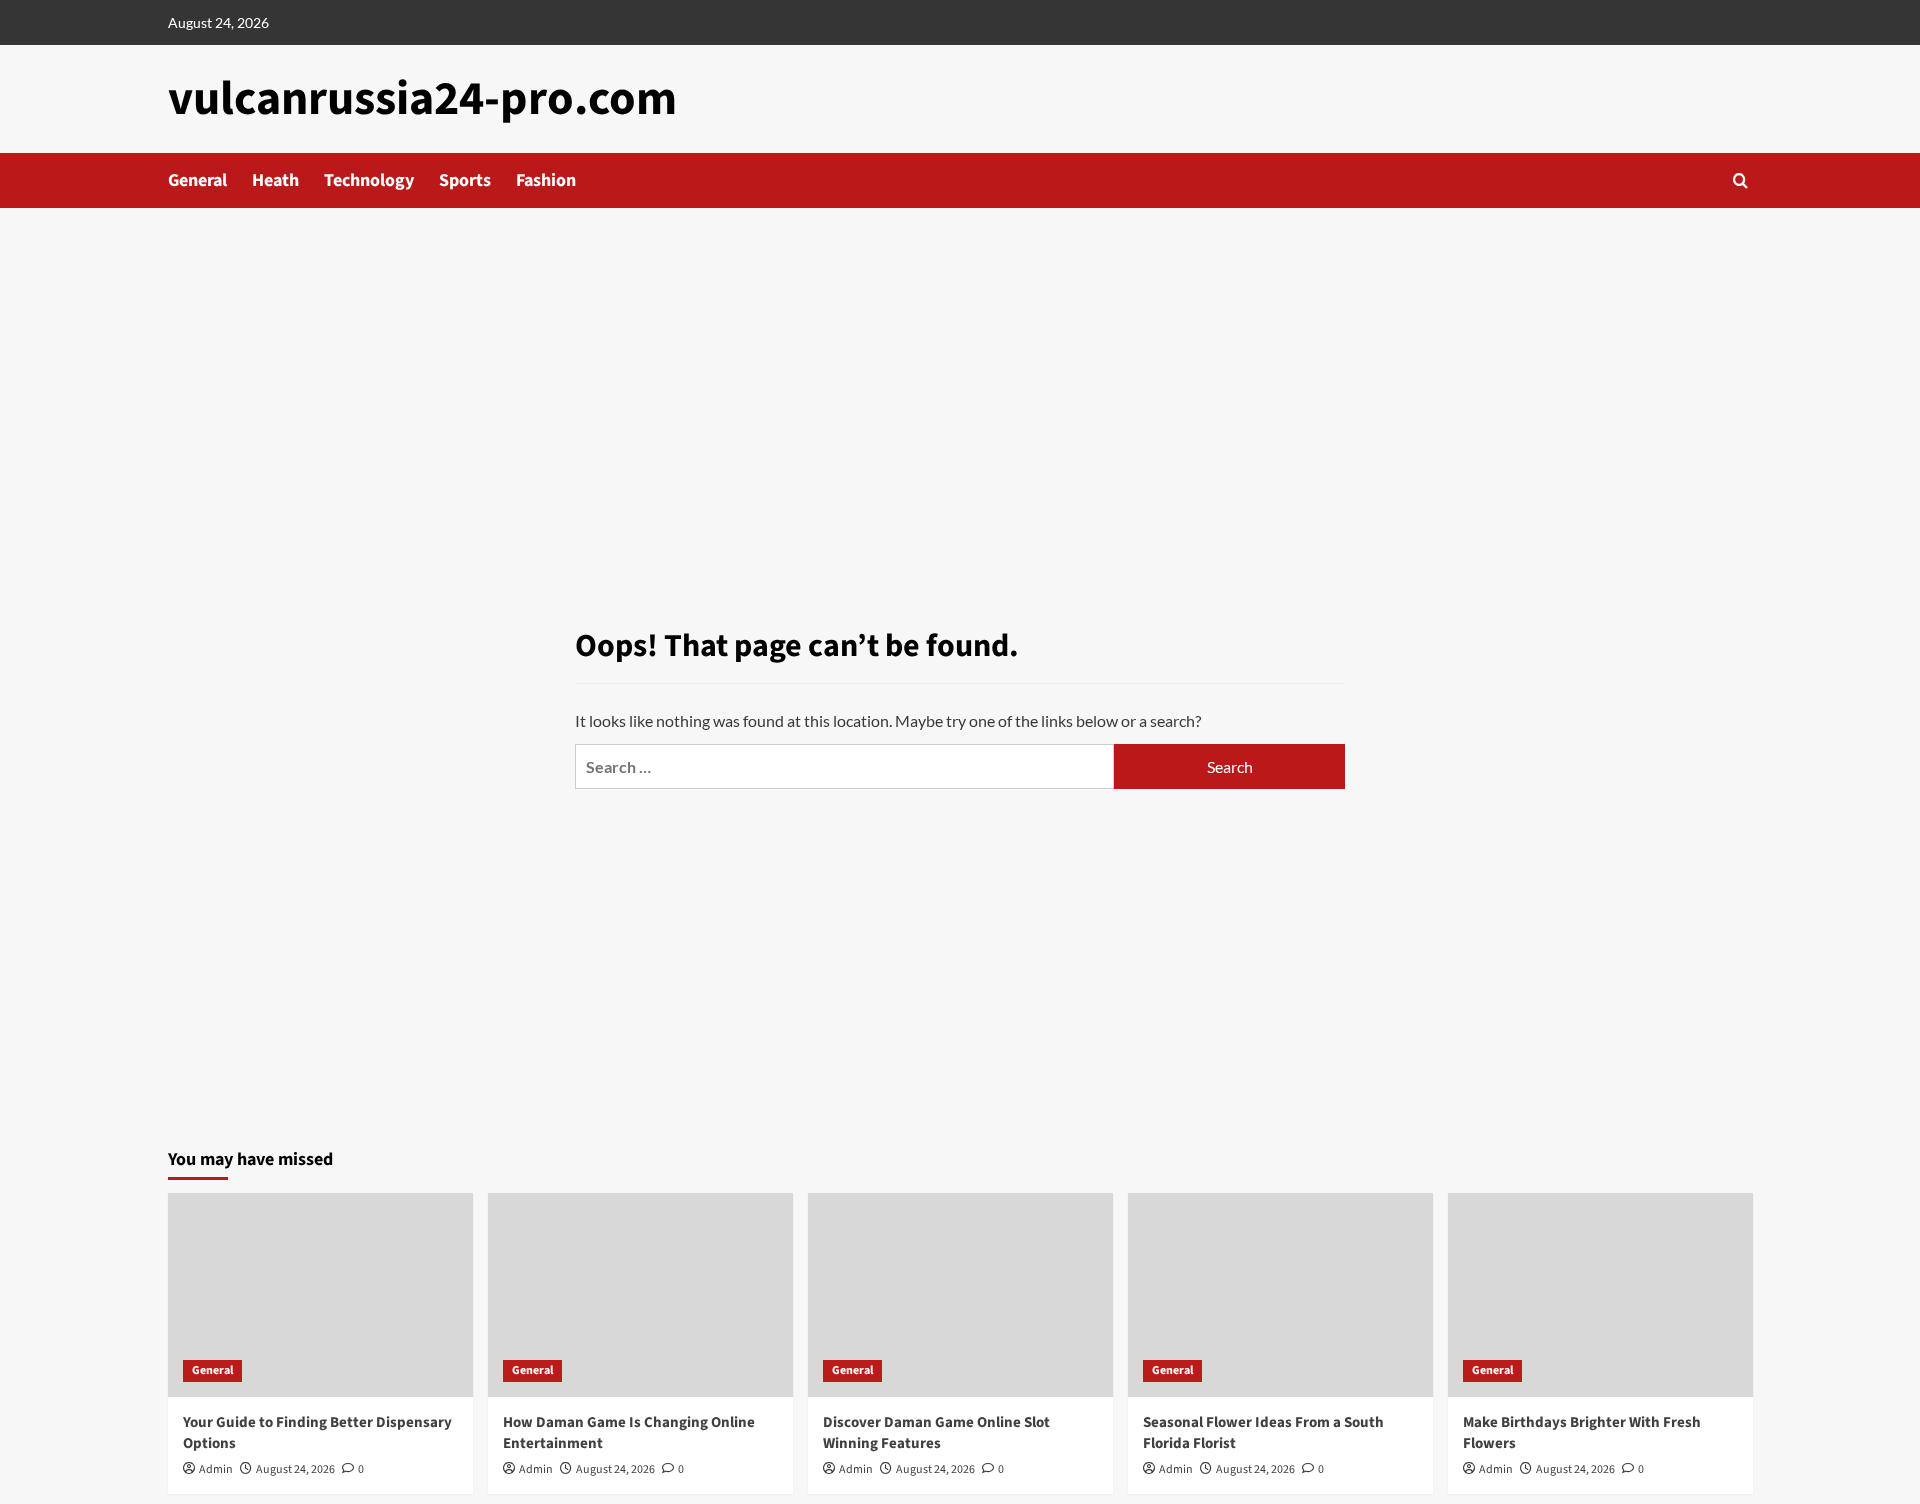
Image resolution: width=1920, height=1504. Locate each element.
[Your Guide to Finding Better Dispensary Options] (320, 1294)
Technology (369, 180)
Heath (275, 180)
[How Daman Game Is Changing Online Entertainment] (640, 1294)
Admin (216, 1469)
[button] (1740, 180)
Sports (465, 180)
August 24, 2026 (295, 1469)
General (197, 180)
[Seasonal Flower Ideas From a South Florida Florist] (1280, 1294)
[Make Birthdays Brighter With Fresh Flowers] (1600, 1294)
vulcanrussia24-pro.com (422, 99)
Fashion (546, 180)
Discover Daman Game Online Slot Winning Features (936, 1433)
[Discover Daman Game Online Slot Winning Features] (960, 1294)
